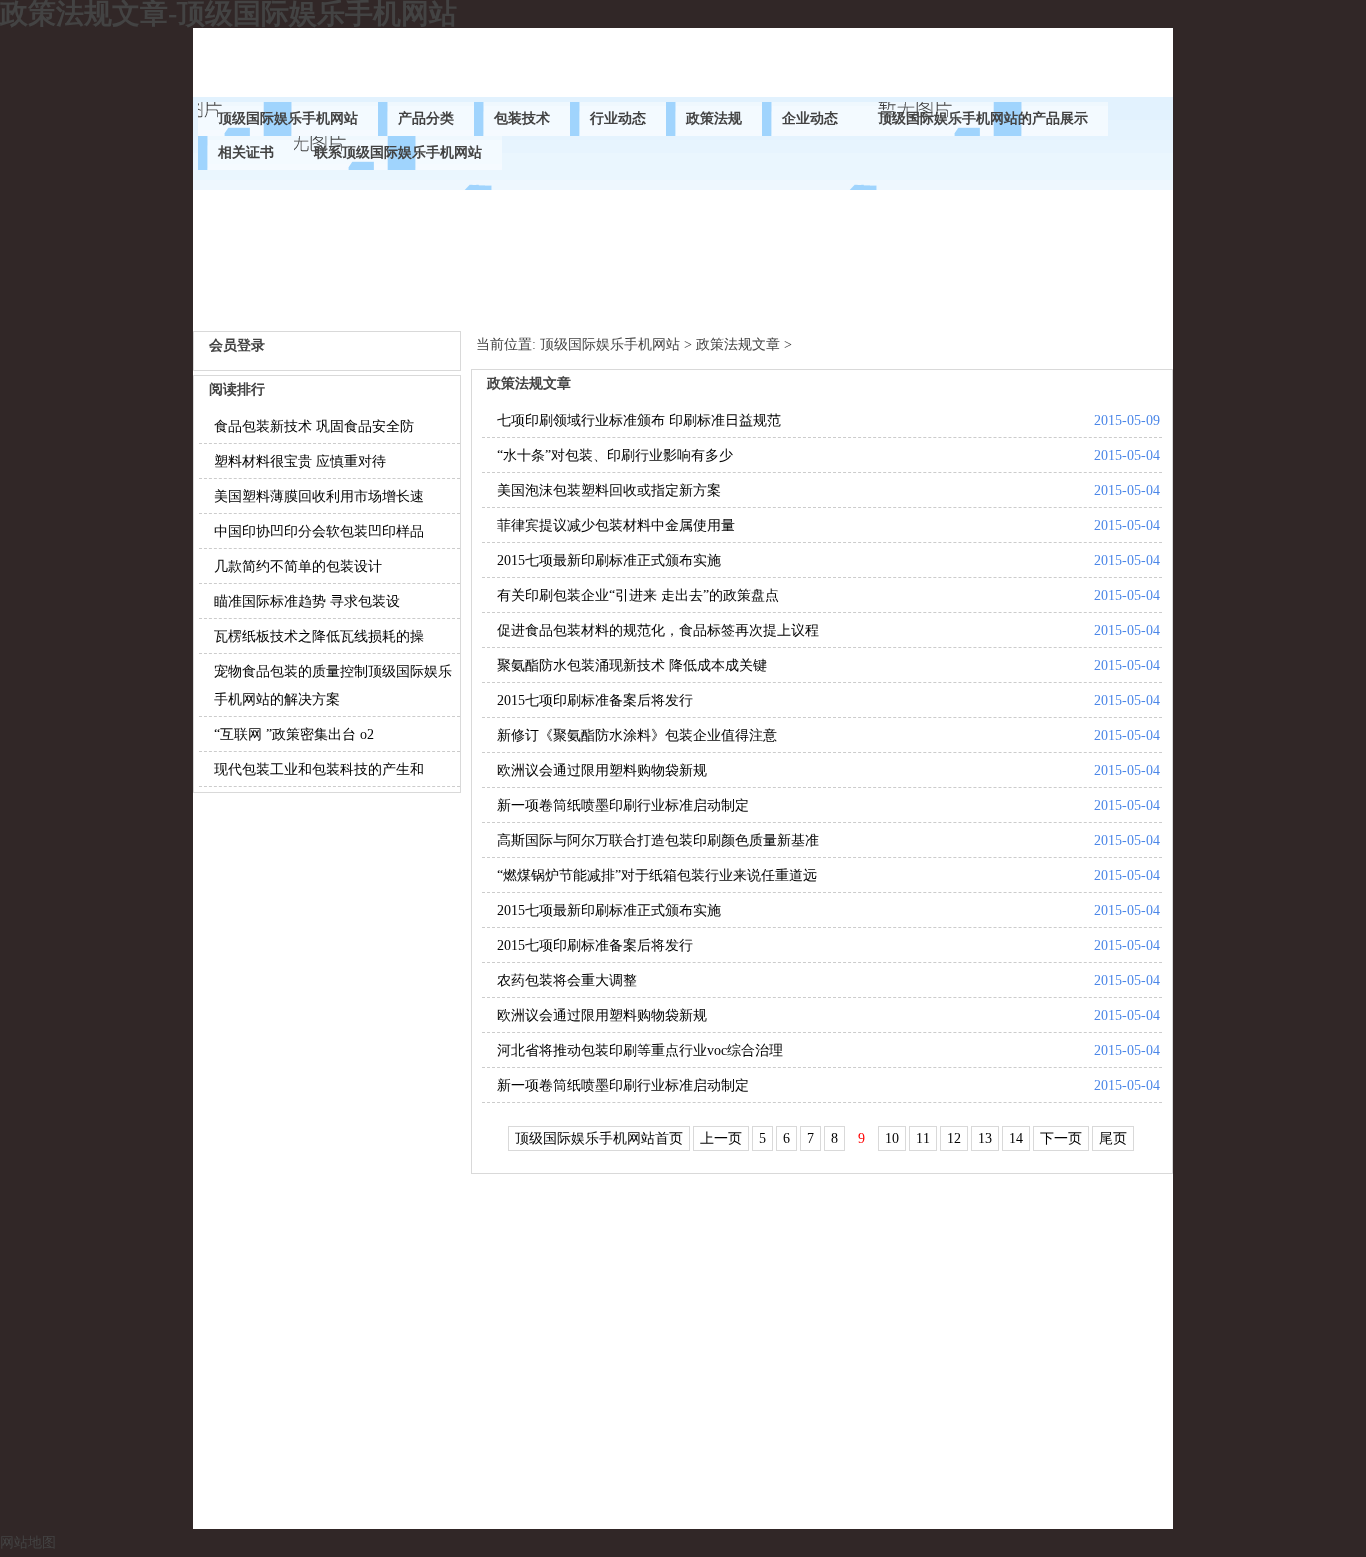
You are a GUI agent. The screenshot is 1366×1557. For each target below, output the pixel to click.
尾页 (1113, 1138)
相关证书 (246, 152)
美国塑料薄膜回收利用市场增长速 (319, 496)
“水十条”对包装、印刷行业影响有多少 (615, 455)
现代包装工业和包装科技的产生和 (319, 769)
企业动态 (810, 118)
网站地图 (28, 1542)
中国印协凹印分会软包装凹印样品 (319, 531)
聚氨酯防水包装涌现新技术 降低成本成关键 (632, 665)
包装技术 (522, 118)
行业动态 (618, 118)
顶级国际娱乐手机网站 (288, 118)
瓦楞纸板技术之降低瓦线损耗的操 (319, 636)
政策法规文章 (738, 344)
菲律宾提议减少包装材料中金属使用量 (616, 525)
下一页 (1061, 1138)
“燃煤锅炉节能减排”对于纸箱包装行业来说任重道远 (657, 875)
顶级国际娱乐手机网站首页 (599, 1138)
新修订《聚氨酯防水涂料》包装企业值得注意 (637, 735)
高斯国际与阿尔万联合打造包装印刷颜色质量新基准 (658, 840)
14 (1016, 1138)
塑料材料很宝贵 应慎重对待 (300, 461)
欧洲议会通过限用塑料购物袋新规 (602, 770)
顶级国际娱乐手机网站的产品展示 (983, 118)
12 (954, 1138)
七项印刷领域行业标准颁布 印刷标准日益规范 (639, 420)
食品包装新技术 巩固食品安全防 (314, 426)
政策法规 (714, 118)
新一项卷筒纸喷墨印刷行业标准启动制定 (623, 805)
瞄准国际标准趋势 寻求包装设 (307, 601)
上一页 (721, 1138)
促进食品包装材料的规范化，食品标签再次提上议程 (658, 630)
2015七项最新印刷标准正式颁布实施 (609, 560)
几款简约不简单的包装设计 (298, 566)
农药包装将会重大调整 (567, 980)
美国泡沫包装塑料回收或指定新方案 (609, 490)
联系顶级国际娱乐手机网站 (398, 152)
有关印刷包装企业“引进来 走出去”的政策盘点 (638, 595)
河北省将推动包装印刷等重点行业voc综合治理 (640, 1050)
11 (923, 1138)
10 (892, 1138)
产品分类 (426, 118)
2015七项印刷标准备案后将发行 (595, 700)
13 (985, 1138)
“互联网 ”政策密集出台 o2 (294, 734)
